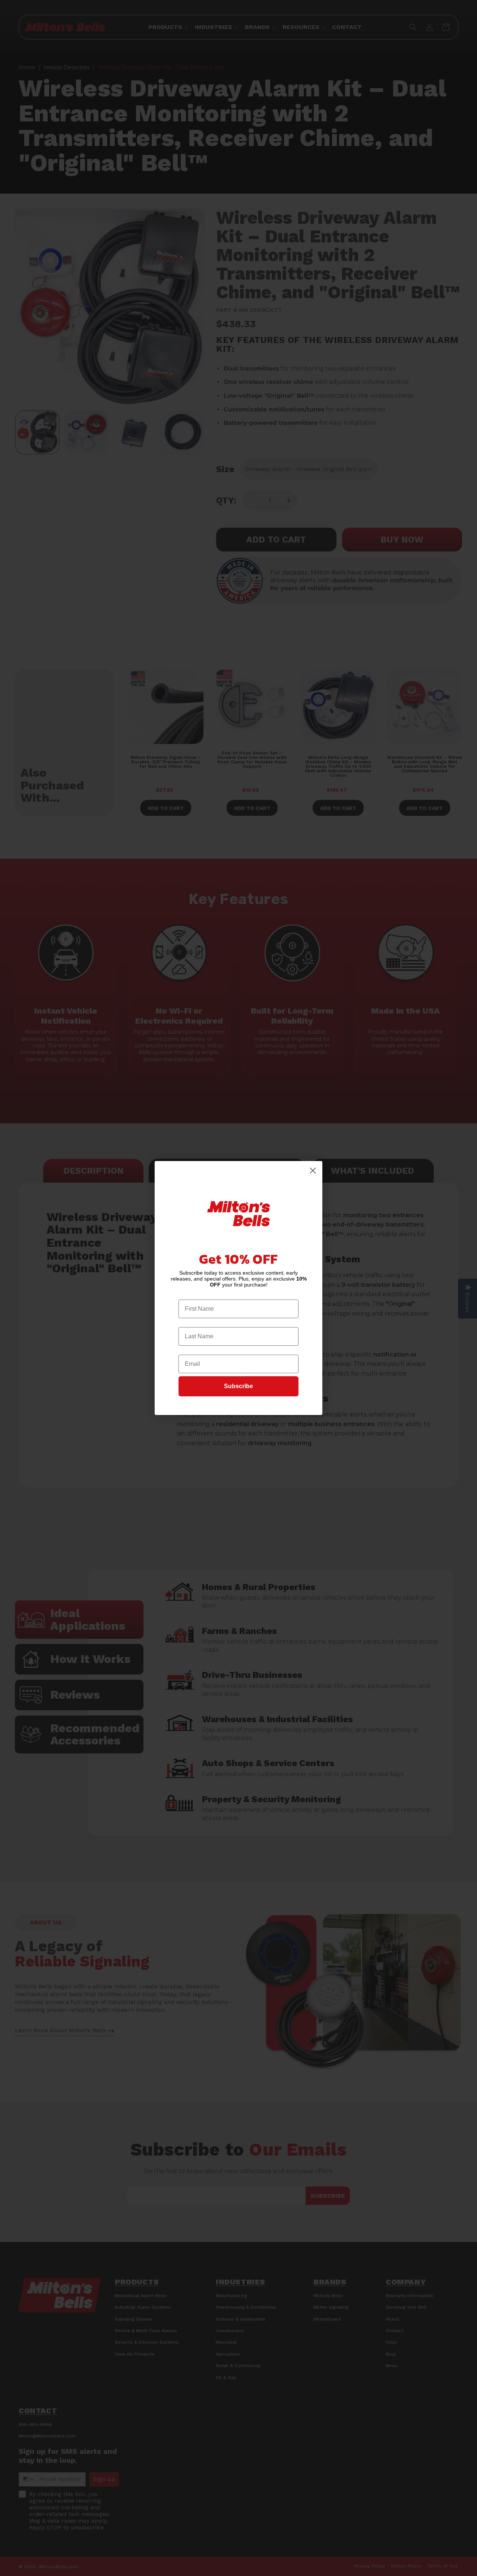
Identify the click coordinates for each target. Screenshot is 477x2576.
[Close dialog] (313, 1171)
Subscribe (238, 1386)
